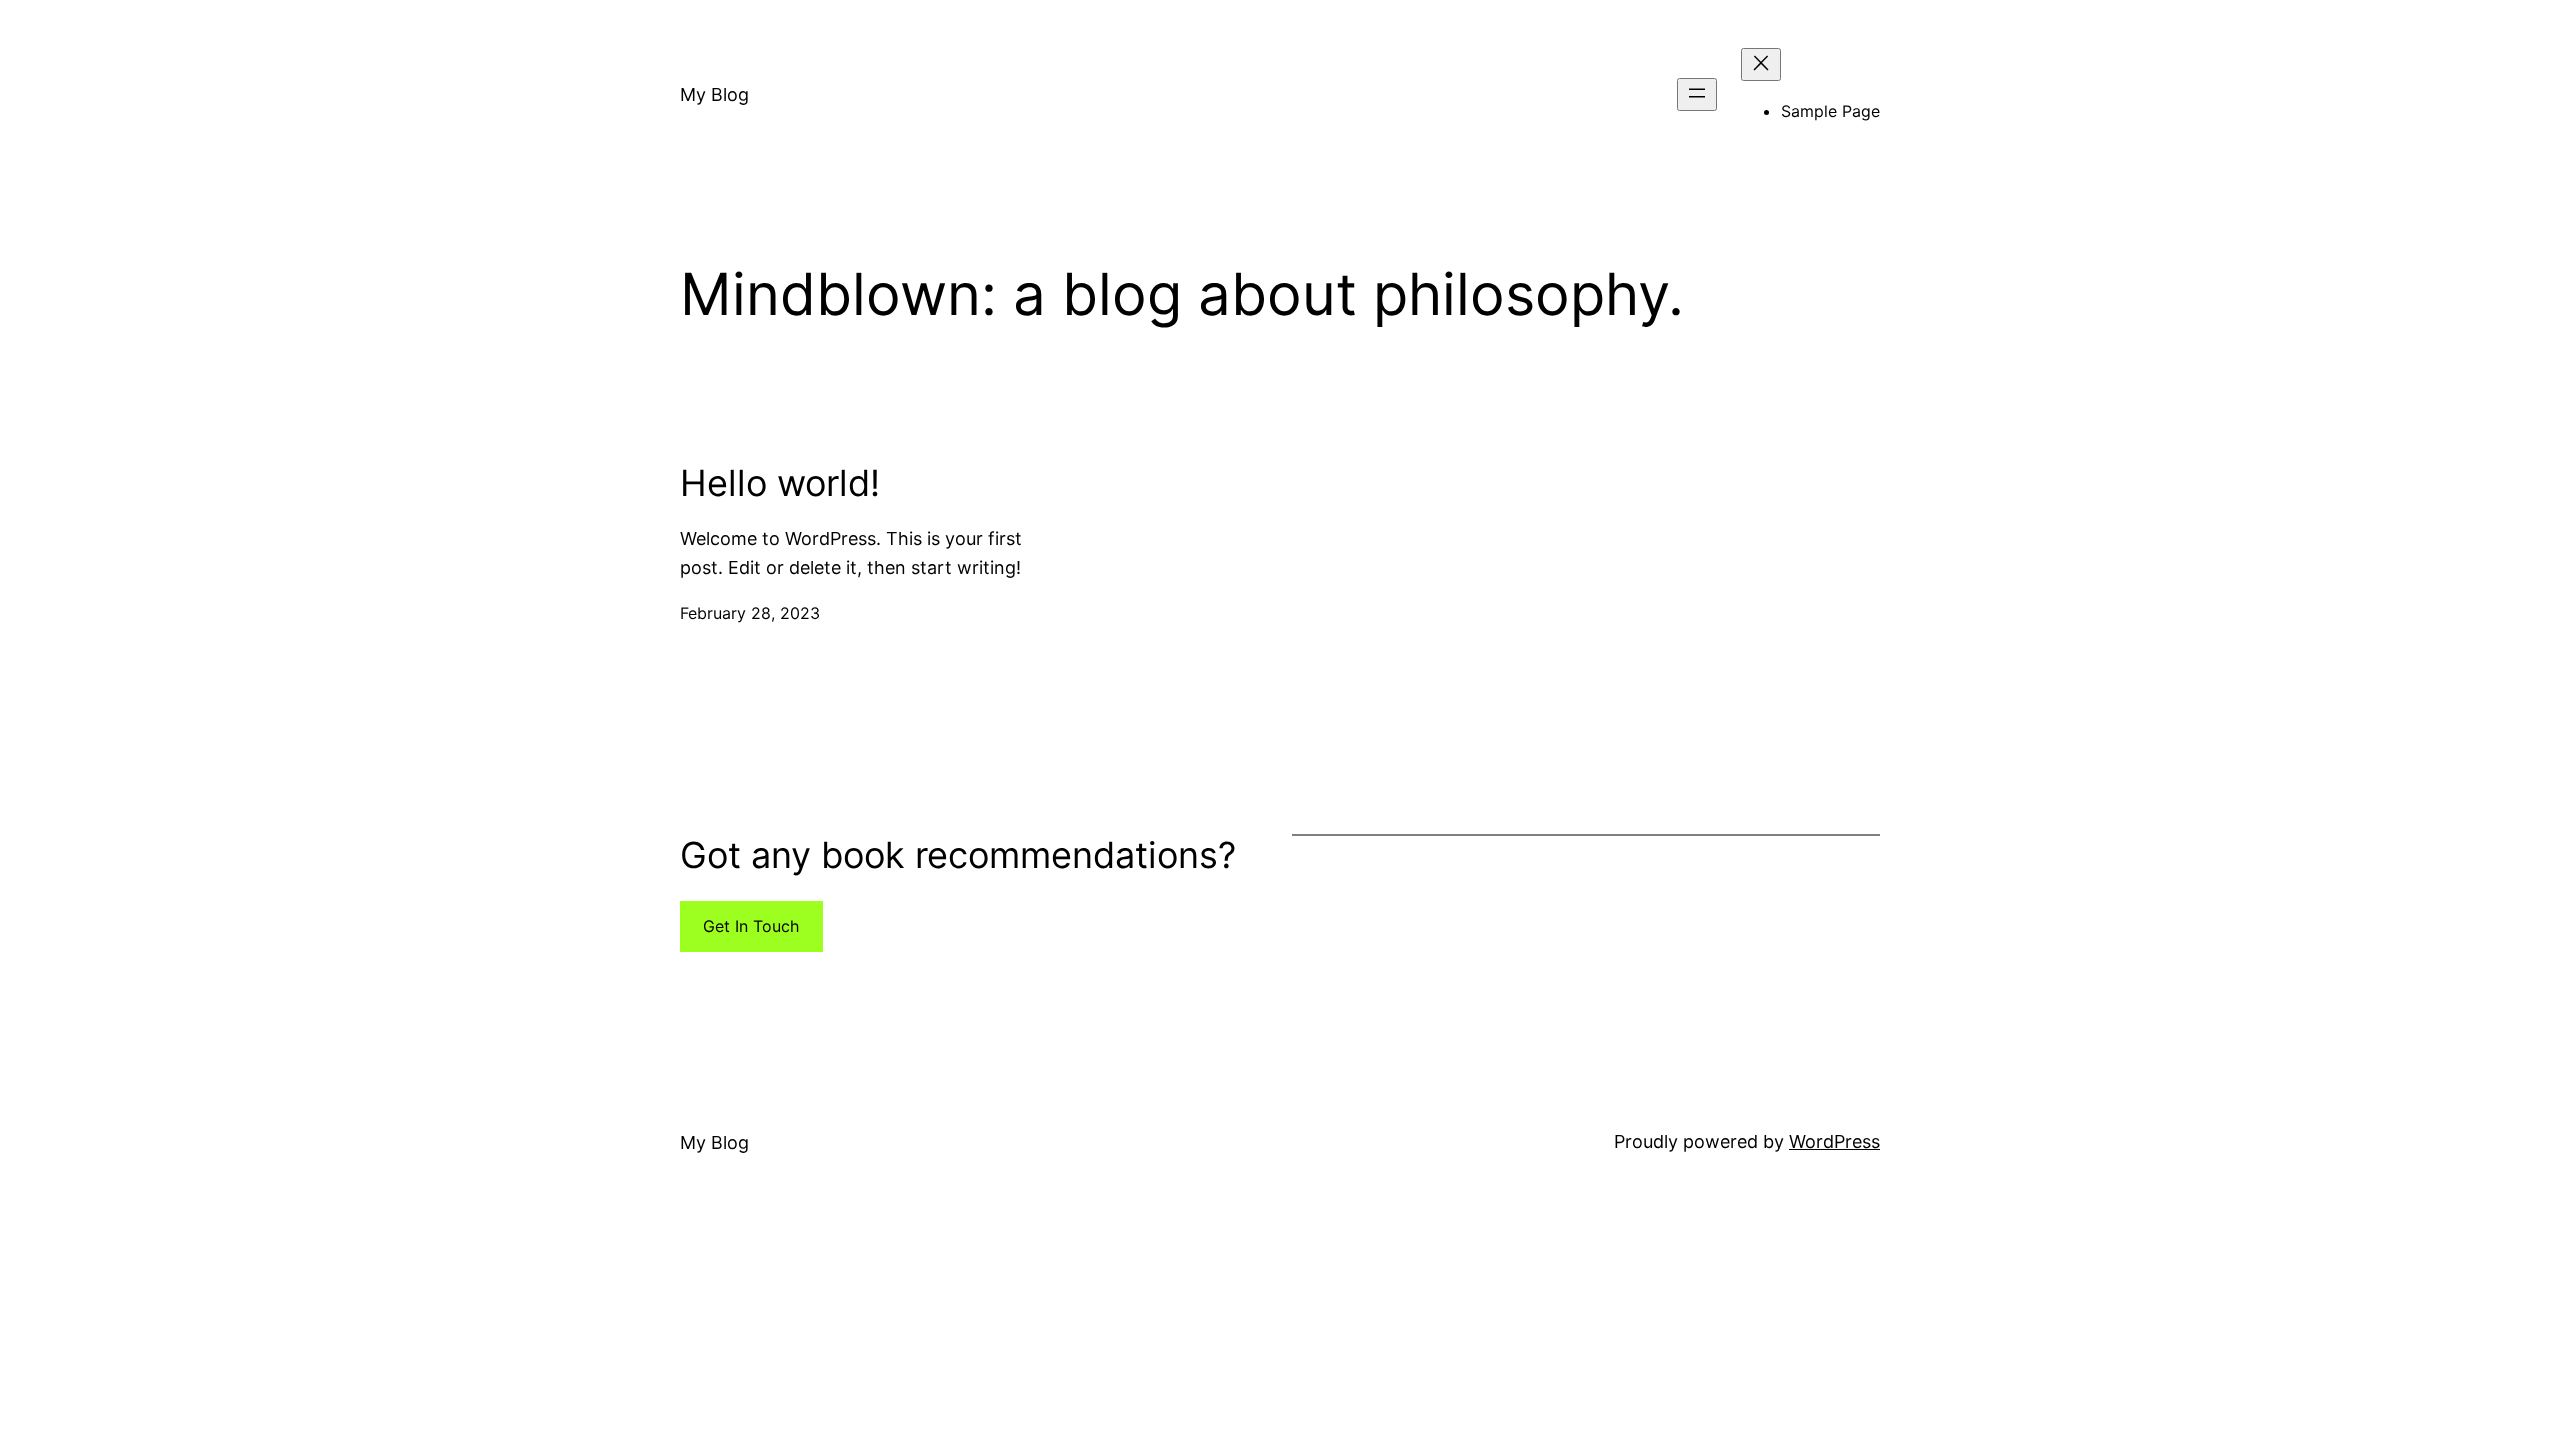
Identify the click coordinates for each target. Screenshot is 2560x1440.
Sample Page (1830, 111)
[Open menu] (1697, 94)
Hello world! (780, 483)
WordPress (1834, 1141)
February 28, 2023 (750, 613)
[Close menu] (1761, 64)
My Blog (714, 94)
